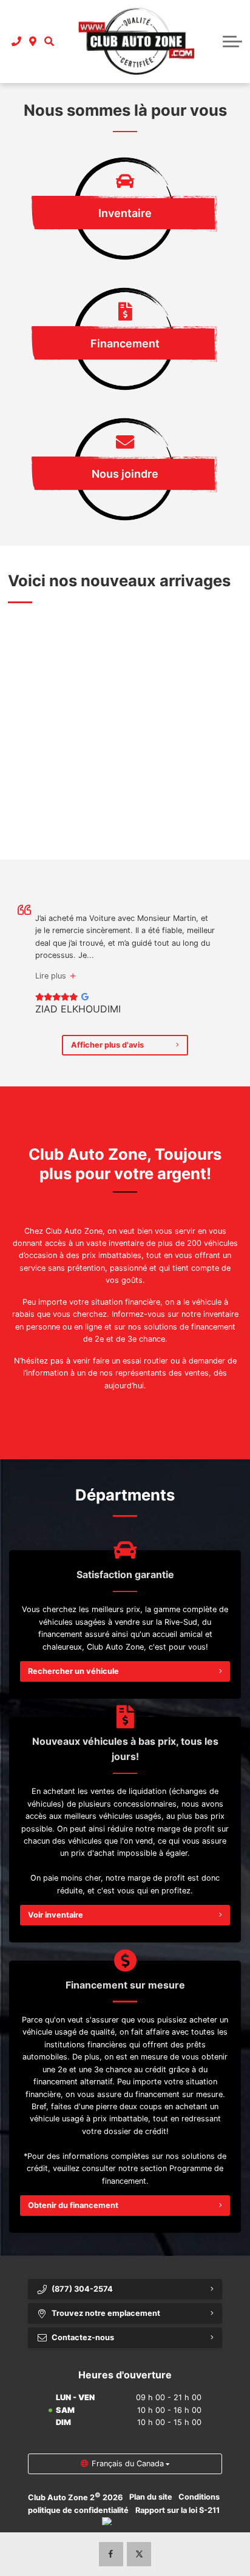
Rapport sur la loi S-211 (177, 2510)
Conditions (199, 2497)
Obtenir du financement (73, 2205)
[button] (49, 41)
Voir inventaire (56, 1915)
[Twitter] (139, 2554)
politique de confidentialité (78, 2510)
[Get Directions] (33, 41)
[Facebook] (111, 2554)
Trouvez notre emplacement (106, 2313)
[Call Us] (17, 41)
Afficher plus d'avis (107, 1045)
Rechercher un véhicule (73, 1671)
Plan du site (151, 2497)
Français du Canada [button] (128, 2464)
